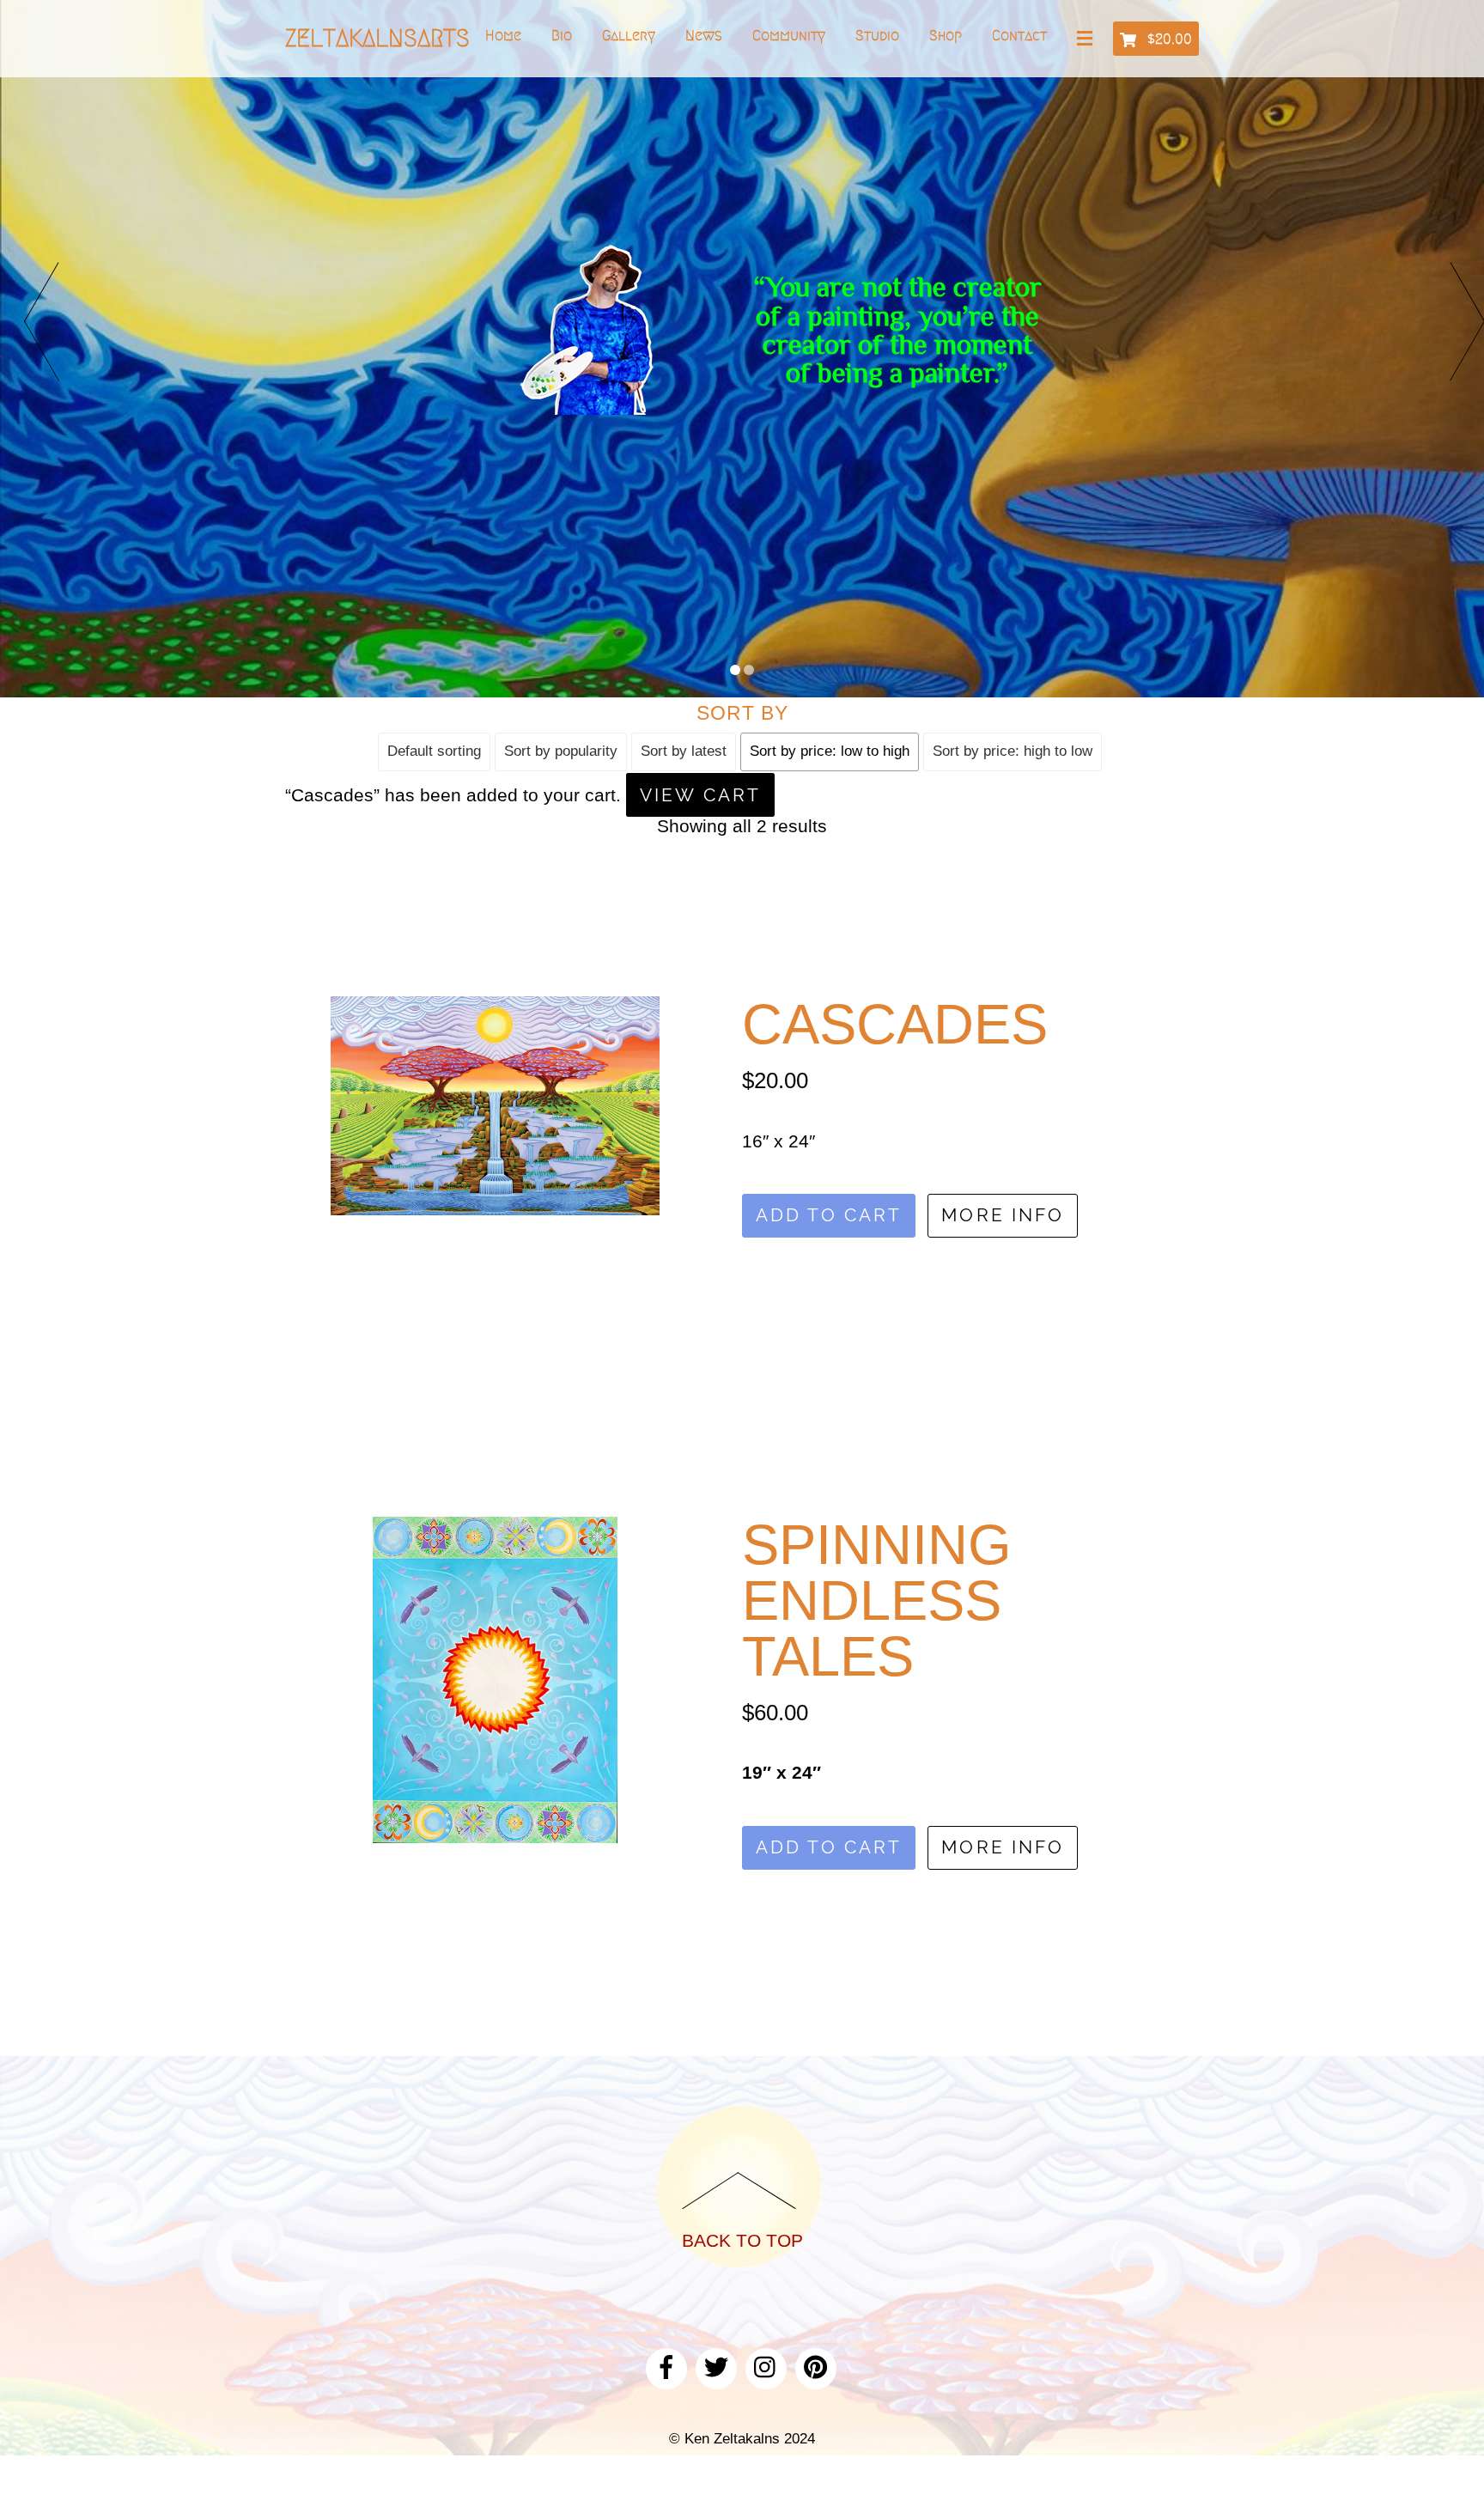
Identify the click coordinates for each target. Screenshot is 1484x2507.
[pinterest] (816, 2366)
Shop (946, 35)
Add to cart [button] (829, 1215)
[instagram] (766, 2366)
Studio (877, 35)
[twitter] (716, 2366)
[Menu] (1088, 40)
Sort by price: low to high (830, 751)
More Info (1003, 1215)
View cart (700, 795)
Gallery (629, 35)
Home (503, 35)
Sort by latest (684, 751)
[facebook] (666, 2366)
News (704, 35)
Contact (1019, 35)
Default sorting (434, 751)
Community (789, 35)
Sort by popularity (561, 751)
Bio (562, 35)
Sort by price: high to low (1013, 751)
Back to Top (742, 2240)
